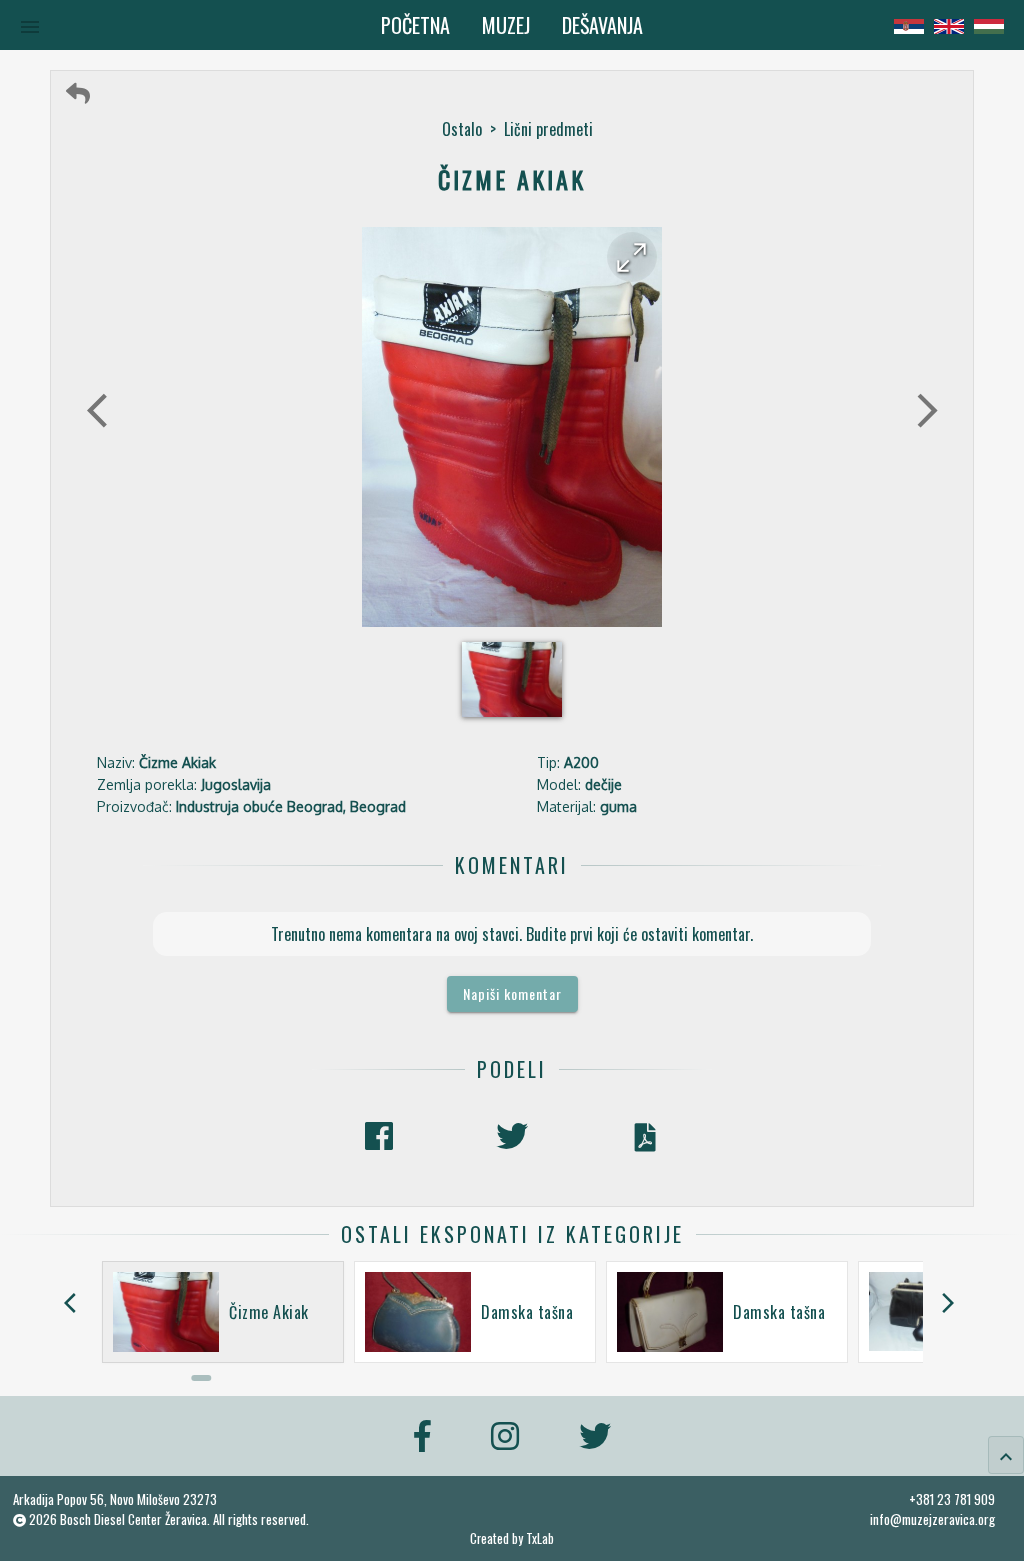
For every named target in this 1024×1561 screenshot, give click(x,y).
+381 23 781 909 (952, 1499)
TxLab (540, 1538)
